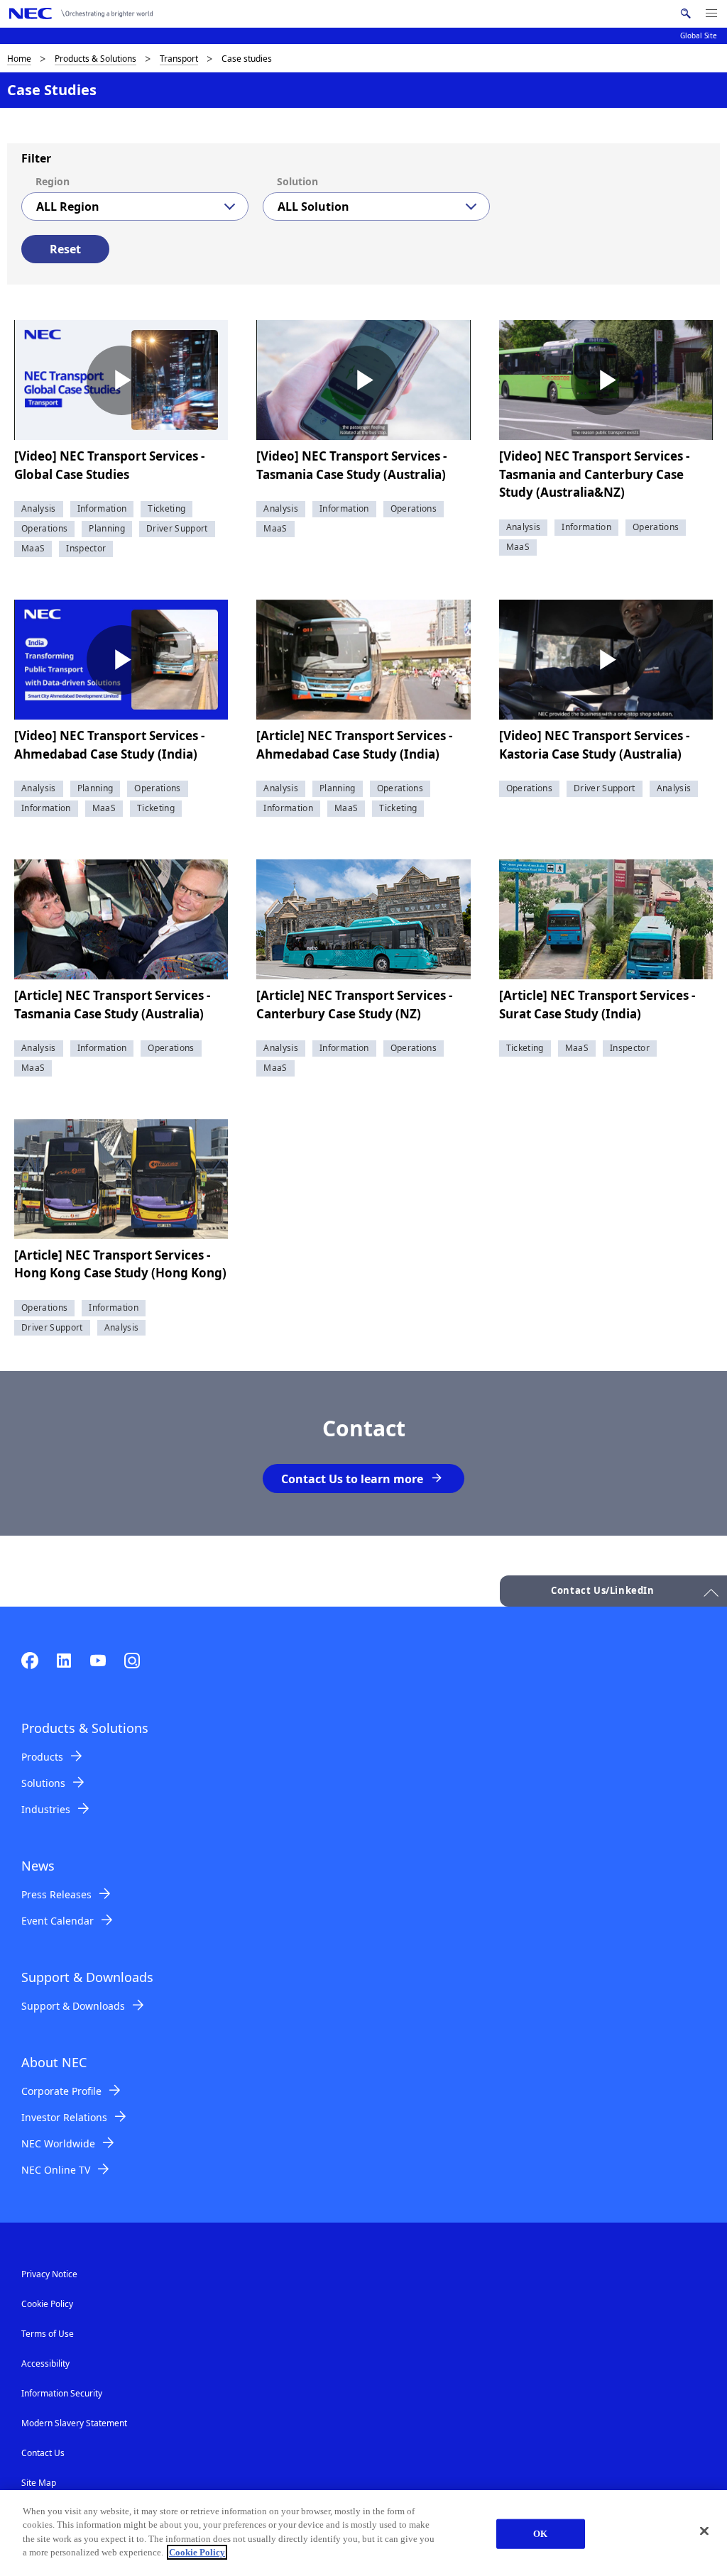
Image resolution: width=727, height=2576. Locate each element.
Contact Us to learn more (352, 1479)
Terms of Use (48, 2334)
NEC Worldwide (58, 2143)
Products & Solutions (95, 59)
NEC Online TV (56, 2170)
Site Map (39, 2483)
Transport (179, 59)
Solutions (43, 1783)
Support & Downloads (73, 2006)
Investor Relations (64, 2117)
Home (19, 59)
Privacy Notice (49, 2274)
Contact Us (43, 2453)
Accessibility (45, 2363)
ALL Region (68, 207)
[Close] (704, 2531)
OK (540, 2534)
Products (42, 1757)
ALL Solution (313, 207)
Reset (65, 249)
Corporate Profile (61, 2091)
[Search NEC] (685, 13)
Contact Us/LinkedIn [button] (602, 1590)
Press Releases (56, 1894)
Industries (46, 1809)
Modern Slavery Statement (74, 2423)
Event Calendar (58, 1921)
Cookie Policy (47, 2304)
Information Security (62, 2393)
